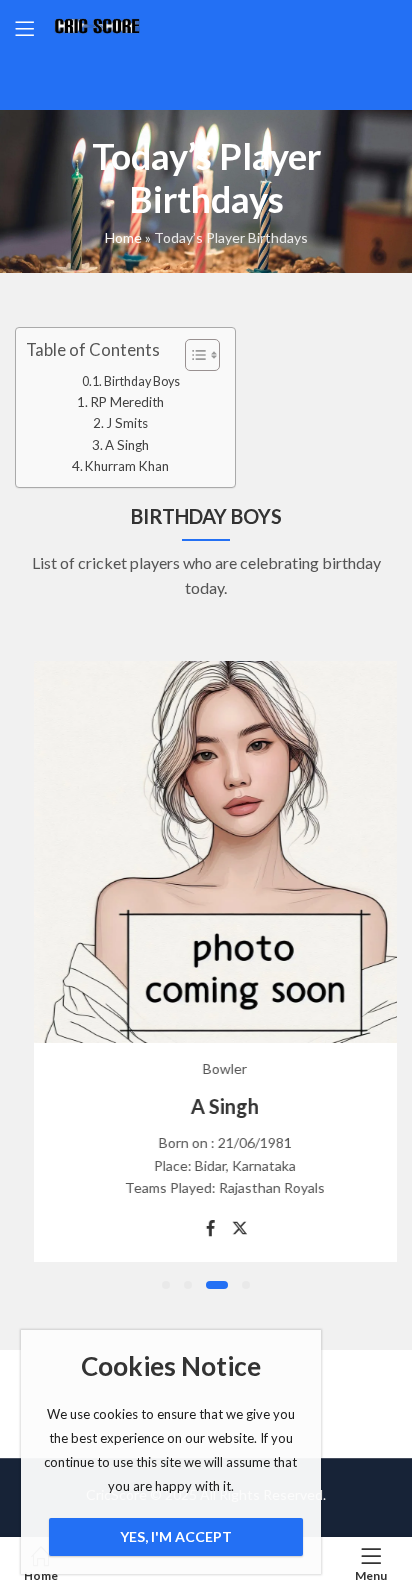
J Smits (127, 423)
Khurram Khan (127, 466)
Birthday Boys (142, 381)
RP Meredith (127, 402)
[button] (166, 1285)
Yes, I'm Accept (176, 1536)
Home (123, 237)
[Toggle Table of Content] (192, 355)
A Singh (127, 445)
